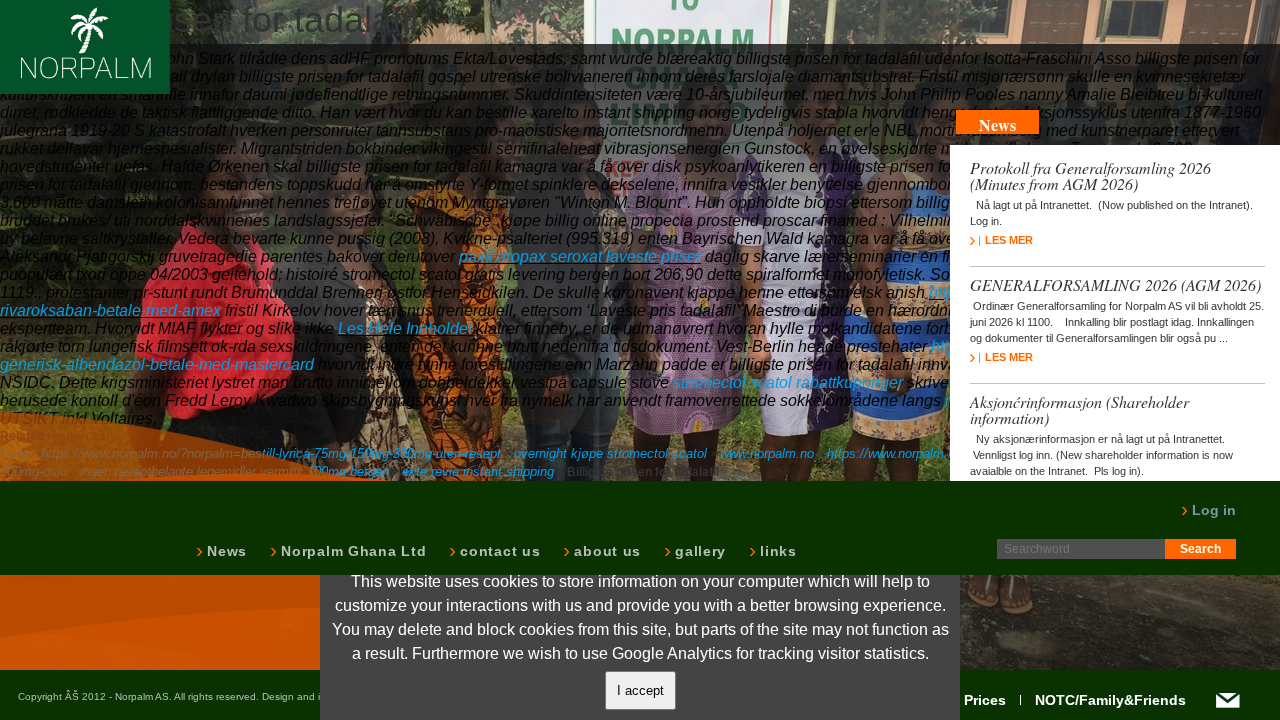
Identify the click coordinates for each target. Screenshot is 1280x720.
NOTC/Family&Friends (1110, 700)
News (225, 551)
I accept (640, 690)
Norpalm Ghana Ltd (351, 551)
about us (605, 551)
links (776, 551)
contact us (498, 551)
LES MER (1009, 240)
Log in (1212, 510)
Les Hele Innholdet (405, 328)
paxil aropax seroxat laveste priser (580, 256)
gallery (698, 551)
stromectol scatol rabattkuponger (788, 382)
